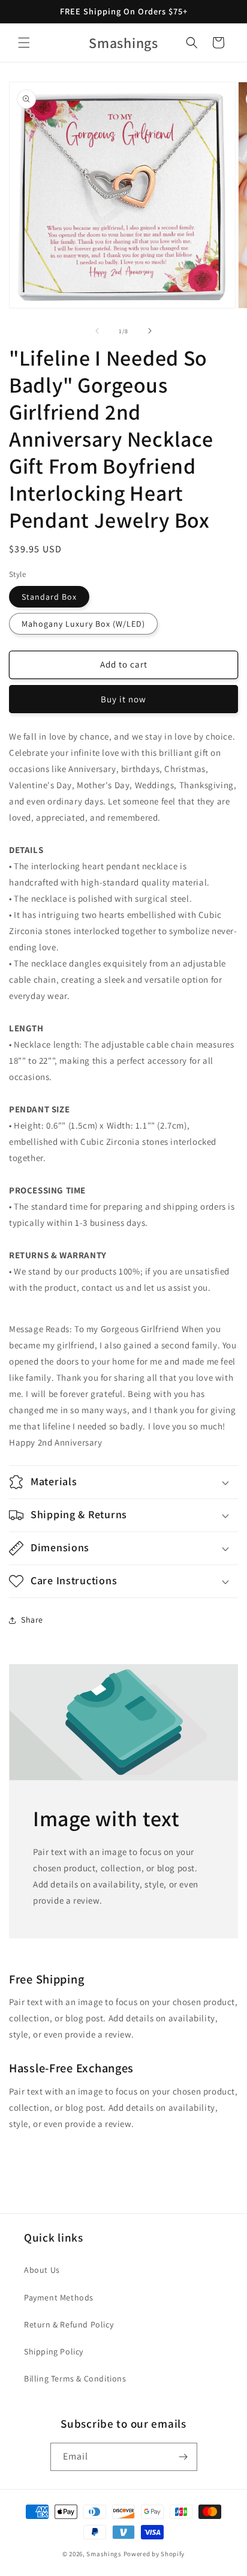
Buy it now (123, 699)
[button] (24, 43)
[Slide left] (97, 331)
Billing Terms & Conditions (75, 2378)
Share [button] (32, 1620)
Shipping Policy (54, 2351)
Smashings (104, 2554)
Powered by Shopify (154, 2554)
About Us (42, 2270)
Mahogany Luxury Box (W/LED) (83, 624)
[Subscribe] (183, 2457)
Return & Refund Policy (69, 2324)
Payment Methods (59, 2297)
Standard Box (49, 597)
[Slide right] (150, 331)
